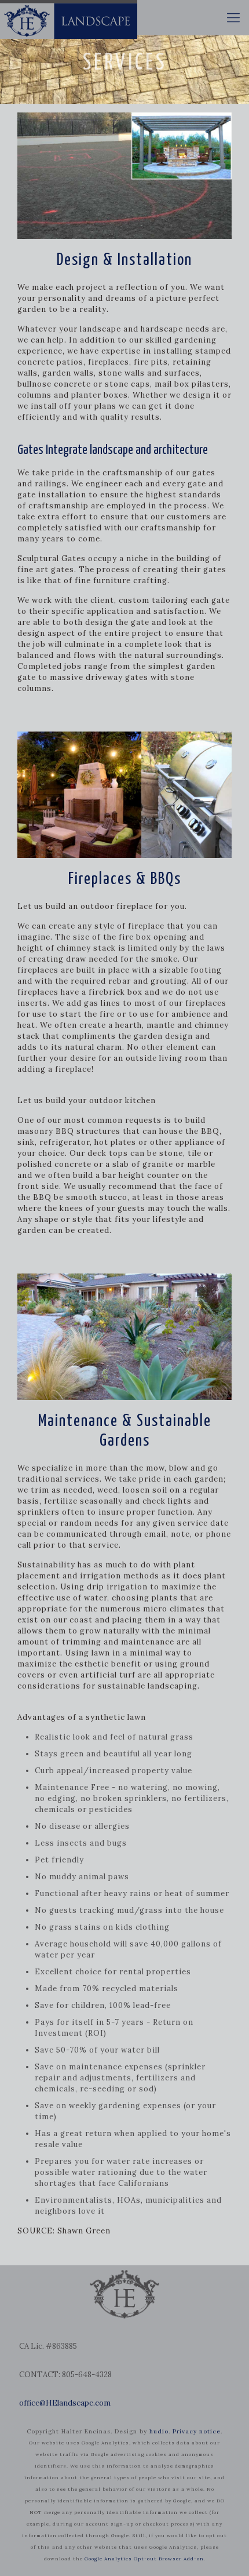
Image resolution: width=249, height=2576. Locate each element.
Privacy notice (197, 2431)
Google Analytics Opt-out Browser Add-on (144, 2559)
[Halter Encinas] (69, 17)
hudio (159, 2431)
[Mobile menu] (233, 17)
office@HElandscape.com (65, 2403)
